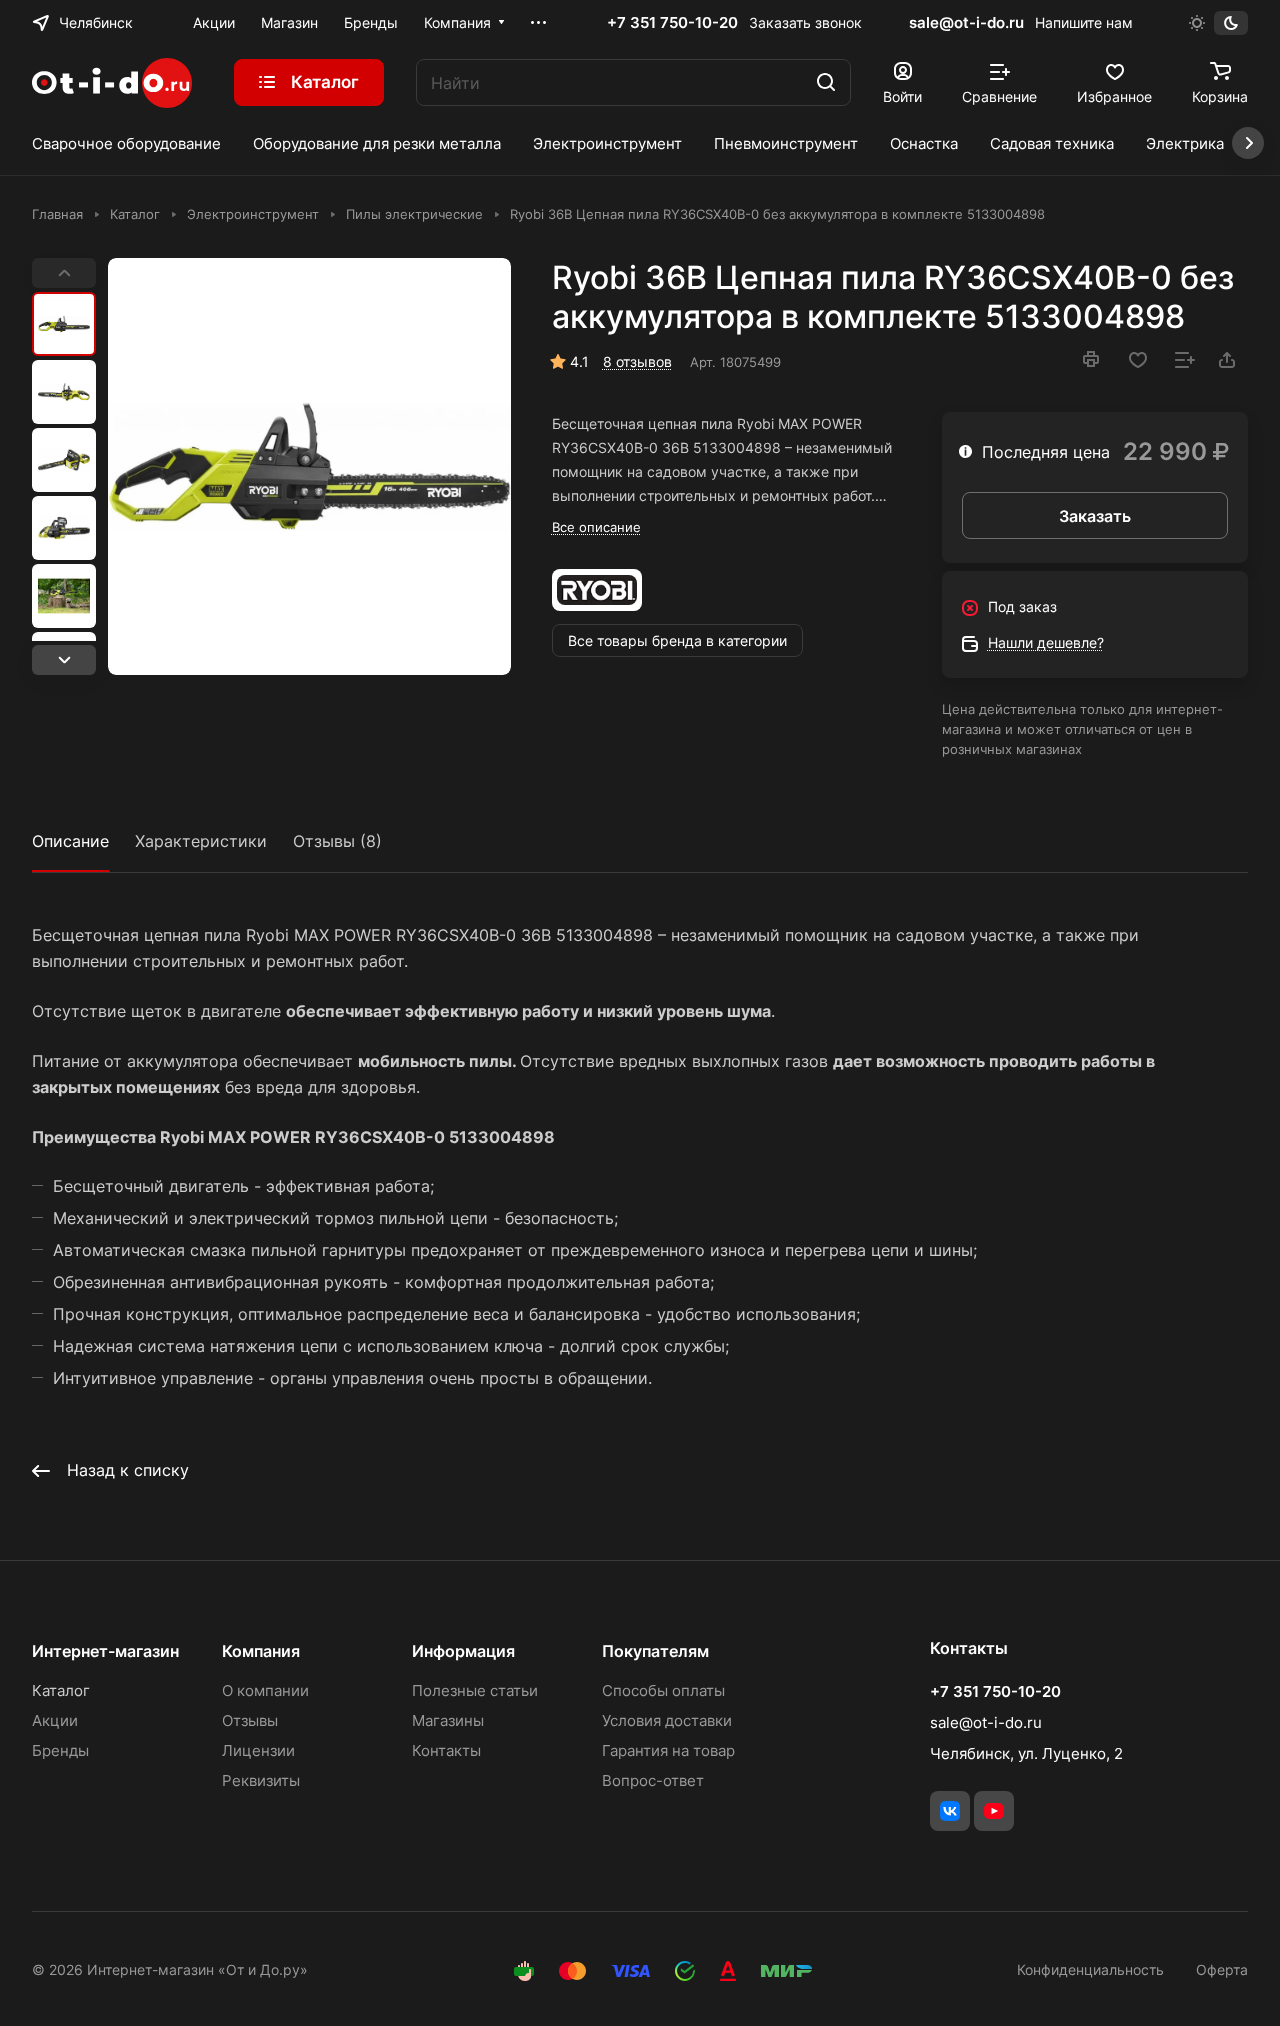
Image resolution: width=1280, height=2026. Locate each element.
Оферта (1222, 1969)
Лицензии (258, 1750)
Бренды (60, 1750)
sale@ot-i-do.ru (966, 22)
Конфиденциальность (1090, 1969)
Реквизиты (261, 1780)
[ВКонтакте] (950, 1811)
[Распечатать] (1091, 359)
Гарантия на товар (668, 1750)
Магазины (448, 1720)
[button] (64, 660)
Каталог (61, 1690)
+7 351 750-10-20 (672, 23)
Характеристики (201, 841)
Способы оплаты (663, 1690)
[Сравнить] (1185, 360)
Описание (70, 841)
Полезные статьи (475, 1690)
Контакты (446, 1750)
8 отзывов (637, 361)
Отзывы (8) (337, 841)
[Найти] (826, 82)
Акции (55, 1720)
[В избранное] (1138, 360)
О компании (265, 1690)
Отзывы (250, 1720)
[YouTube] (994, 1811)
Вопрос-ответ (653, 1780)
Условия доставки (667, 1720)
